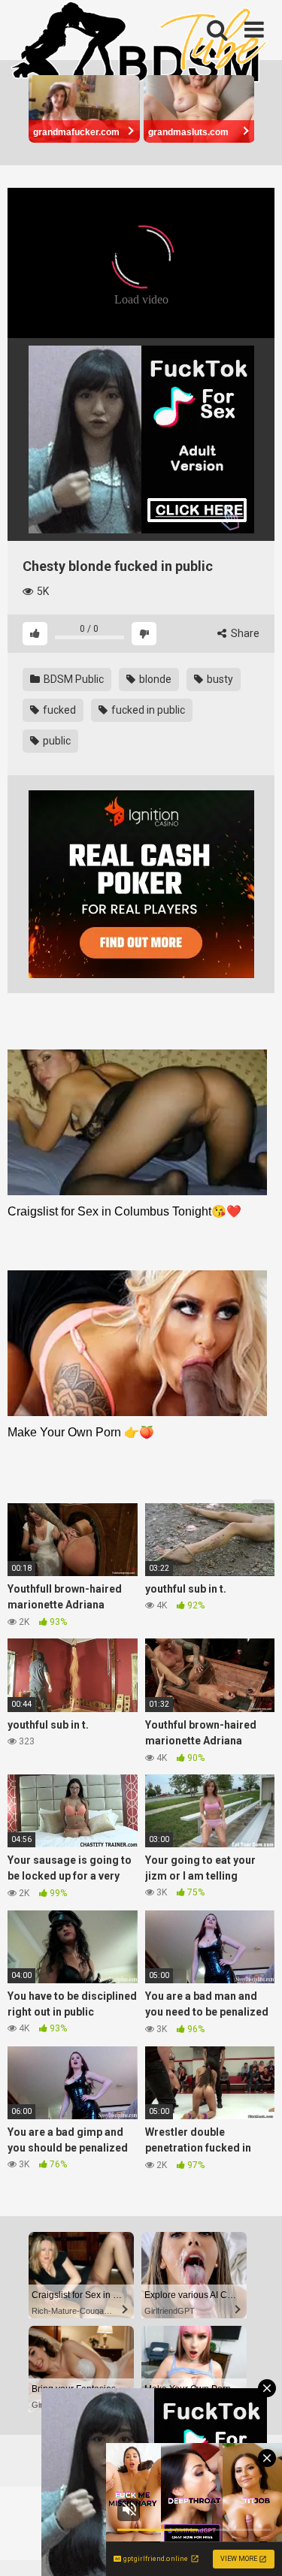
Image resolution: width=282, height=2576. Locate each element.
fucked (58, 710)
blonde (154, 679)
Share (244, 633)
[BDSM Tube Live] (139, 44)
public (56, 741)
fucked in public (147, 710)
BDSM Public (73, 679)
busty (219, 679)
